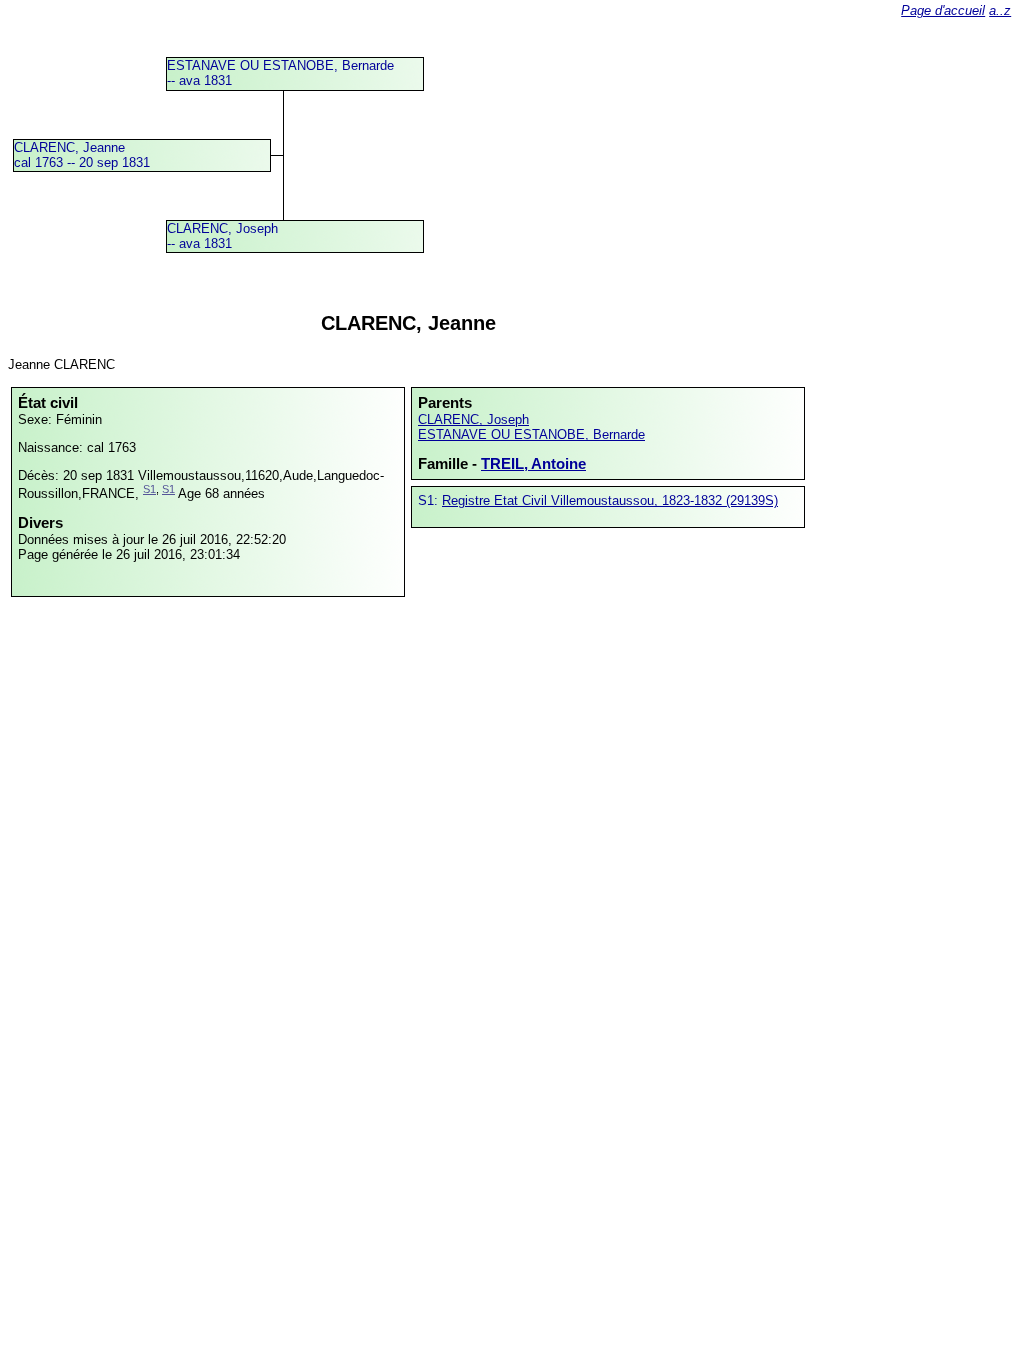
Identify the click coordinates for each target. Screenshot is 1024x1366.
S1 (149, 489)
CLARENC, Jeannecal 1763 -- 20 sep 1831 (82, 155)
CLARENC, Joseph (473, 419)
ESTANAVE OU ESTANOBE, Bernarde (531, 434)
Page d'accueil (943, 10)
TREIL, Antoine (533, 463)
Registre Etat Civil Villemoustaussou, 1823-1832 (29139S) (610, 500)
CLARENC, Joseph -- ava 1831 (222, 236)
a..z (1000, 10)
